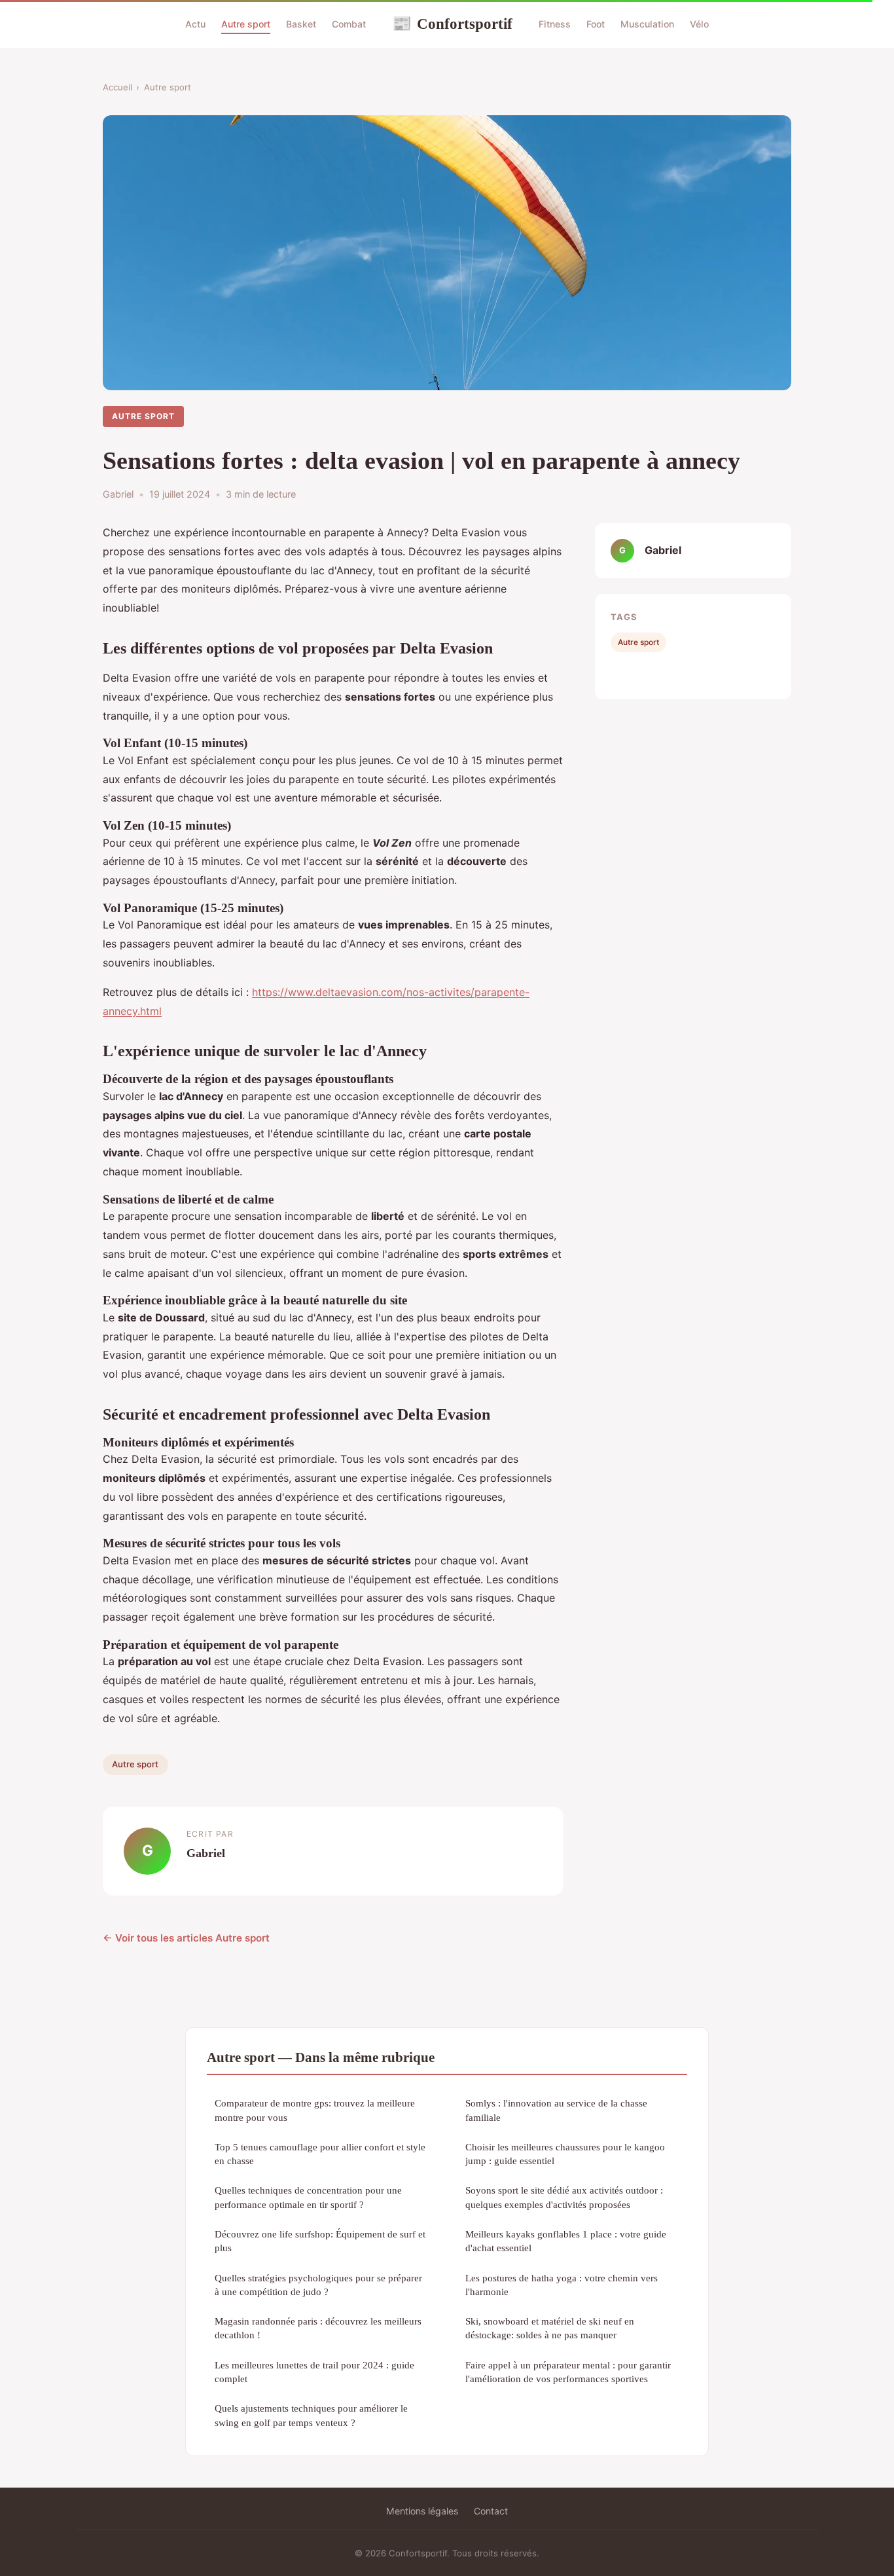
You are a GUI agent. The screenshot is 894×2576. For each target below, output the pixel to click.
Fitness (555, 24)
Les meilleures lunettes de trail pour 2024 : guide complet (314, 2372)
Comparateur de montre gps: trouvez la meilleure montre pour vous (315, 2110)
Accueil (117, 87)
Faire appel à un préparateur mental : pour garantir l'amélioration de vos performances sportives (568, 2372)
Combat (349, 24)
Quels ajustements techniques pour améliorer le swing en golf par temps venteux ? (311, 2415)
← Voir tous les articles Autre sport (186, 1938)
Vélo (699, 24)
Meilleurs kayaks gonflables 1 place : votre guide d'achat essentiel (566, 2241)
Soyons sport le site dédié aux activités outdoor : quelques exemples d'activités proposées (564, 2197)
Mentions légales (422, 2511)
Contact (491, 2511)
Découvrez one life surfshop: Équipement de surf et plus (320, 2241)
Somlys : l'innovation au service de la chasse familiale (556, 2110)
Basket (301, 24)
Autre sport (246, 24)
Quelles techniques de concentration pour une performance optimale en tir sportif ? (308, 2197)
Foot (596, 24)
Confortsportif (452, 24)
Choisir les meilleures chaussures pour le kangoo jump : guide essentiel (565, 2154)
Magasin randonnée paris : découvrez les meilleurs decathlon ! (318, 2328)
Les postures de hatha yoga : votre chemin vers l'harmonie (562, 2285)
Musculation (647, 24)
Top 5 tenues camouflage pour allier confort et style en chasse (320, 2154)
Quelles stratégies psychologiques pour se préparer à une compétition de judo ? (318, 2285)
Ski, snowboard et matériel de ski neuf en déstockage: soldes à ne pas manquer (550, 2328)
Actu (195, 24)
